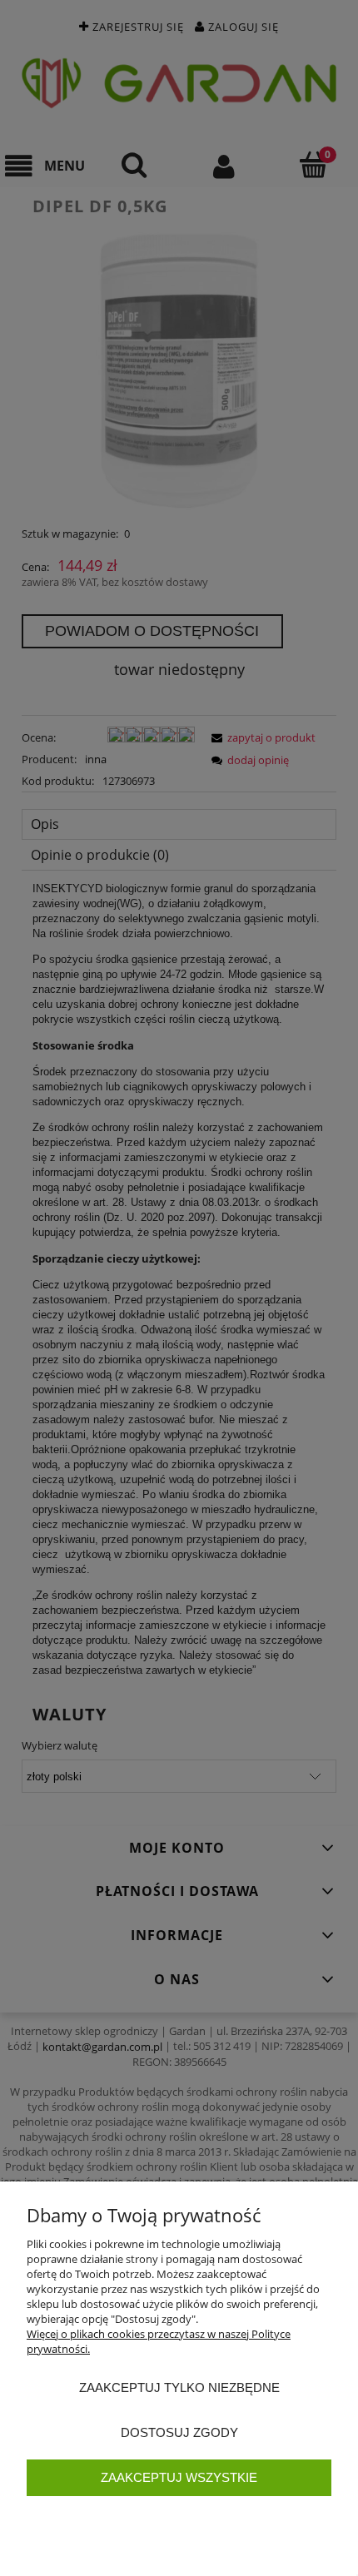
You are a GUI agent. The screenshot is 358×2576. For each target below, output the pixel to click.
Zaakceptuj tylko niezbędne (179, 2387)
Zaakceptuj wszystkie (179, 2477)
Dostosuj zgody (179, 2432)
